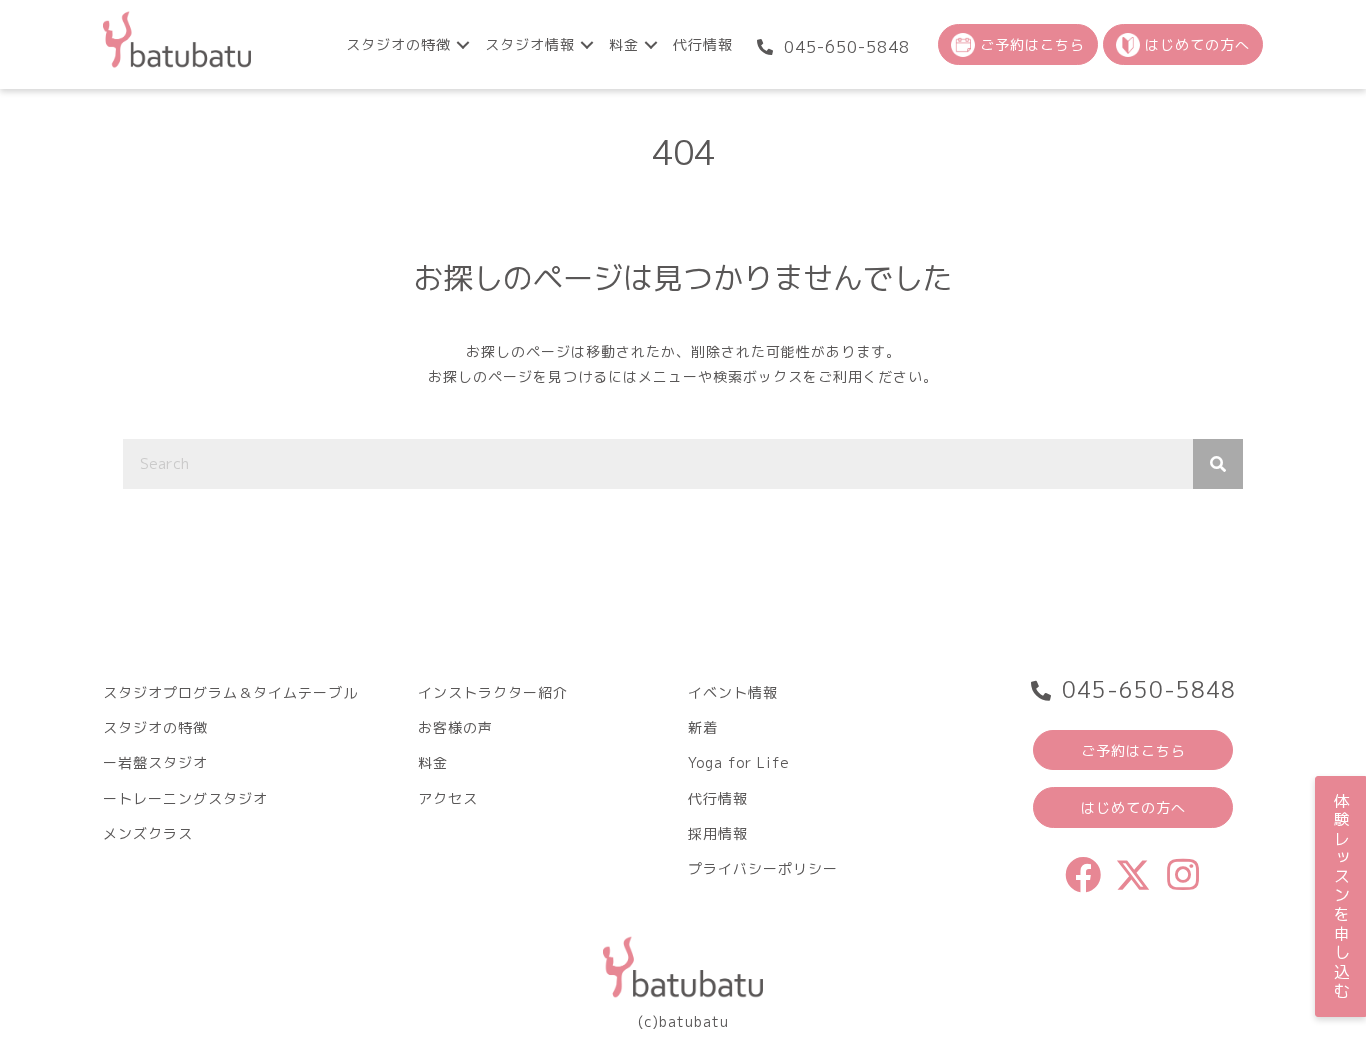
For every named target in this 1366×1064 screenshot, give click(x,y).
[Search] (1218, 464)
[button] (463, 44)
